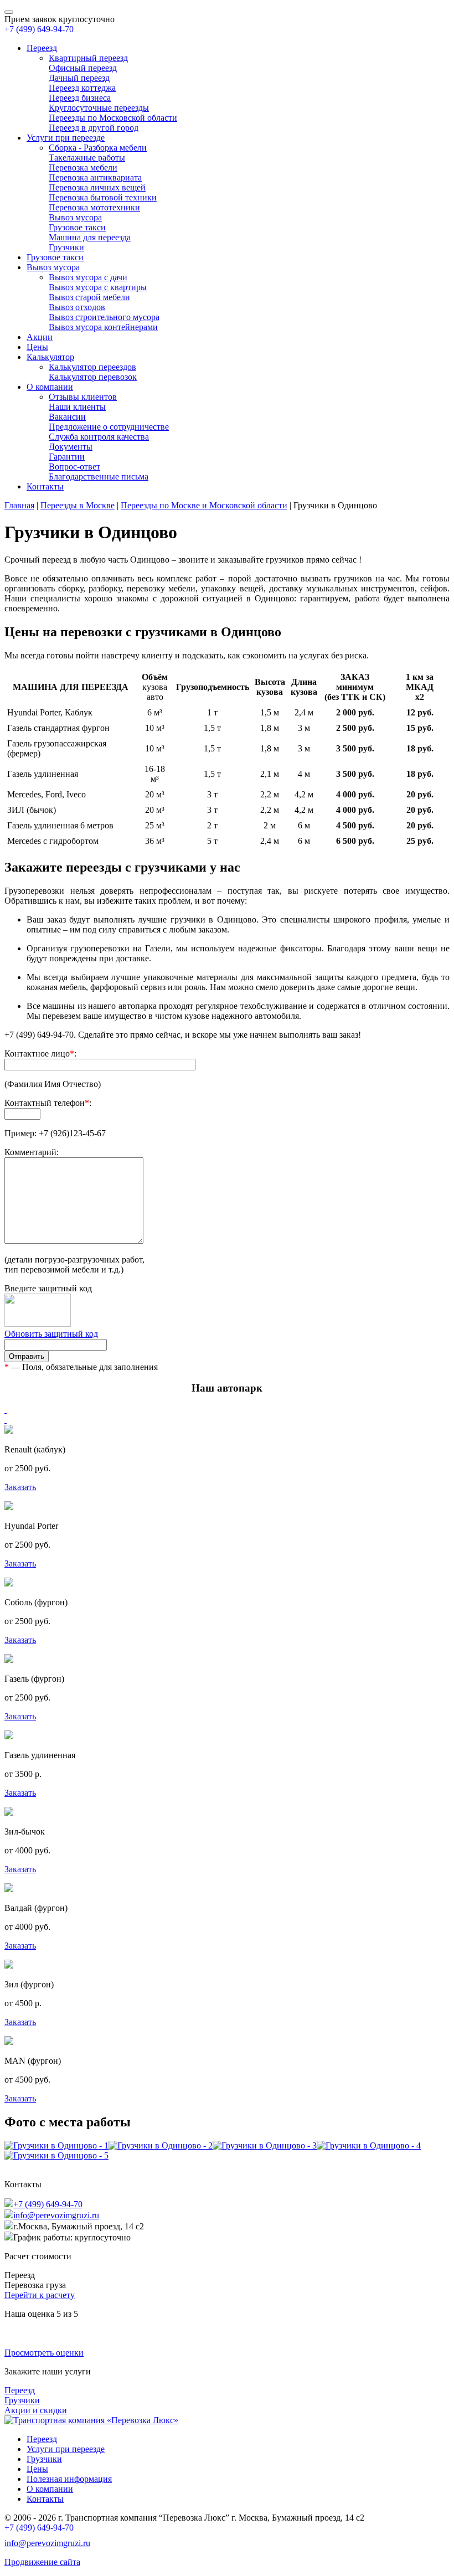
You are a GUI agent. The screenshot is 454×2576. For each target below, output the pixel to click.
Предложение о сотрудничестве (109, 427)
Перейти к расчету (40, 2295)
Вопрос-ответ (74, 467)
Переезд (42, 48)
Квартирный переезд (88, 58)
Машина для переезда (90, 237)
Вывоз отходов (77, 307)
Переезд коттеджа (82, 88)
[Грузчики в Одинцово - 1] (56, 2145)
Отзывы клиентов (83, 397)
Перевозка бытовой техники (103, 197)
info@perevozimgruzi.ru (56, 2215)
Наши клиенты (77, 407)
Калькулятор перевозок (93, 377)
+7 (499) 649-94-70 (39, 29)
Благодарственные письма (99, 476)
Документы (71, 447)
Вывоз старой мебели (89, 297)
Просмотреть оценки (44, 2353)
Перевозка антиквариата (95, 177)
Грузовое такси (77, 227)
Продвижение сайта (42, 2562)
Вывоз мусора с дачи (88, 277)
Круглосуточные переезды (99, 108)
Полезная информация (69, 2479)
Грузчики (66, 247)
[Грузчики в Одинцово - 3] (265, 2145)
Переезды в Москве (78, 505)
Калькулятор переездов (92, 367)
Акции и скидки (36, 2410)
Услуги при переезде (66, 138)
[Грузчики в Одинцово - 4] (369, 2145)
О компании (50, 387)
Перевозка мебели (83, 168)
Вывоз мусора (75, 217)
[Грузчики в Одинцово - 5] (56, 2155)
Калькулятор (50, 357)
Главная (19, 505)
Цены (37, 347)
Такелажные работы (87, 158)
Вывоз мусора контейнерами (103, 327)
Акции (40, 337)
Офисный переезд (83, 68)
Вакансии (67, 417)
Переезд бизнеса (80, 98)
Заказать (20, 1487)
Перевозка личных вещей (97, 187)
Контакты (45, 486)
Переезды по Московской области (113, 118)
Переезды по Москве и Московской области (204, 505)
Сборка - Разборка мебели (98, 148)
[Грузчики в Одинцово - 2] (161, 2145)
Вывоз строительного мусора (104, 317)
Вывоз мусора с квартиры (98, 287)
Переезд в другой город (94, 128)
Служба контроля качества (99, 437)
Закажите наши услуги (48, 2371)
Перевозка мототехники (94, 207)
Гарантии (67, 457)
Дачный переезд (79, 78)
